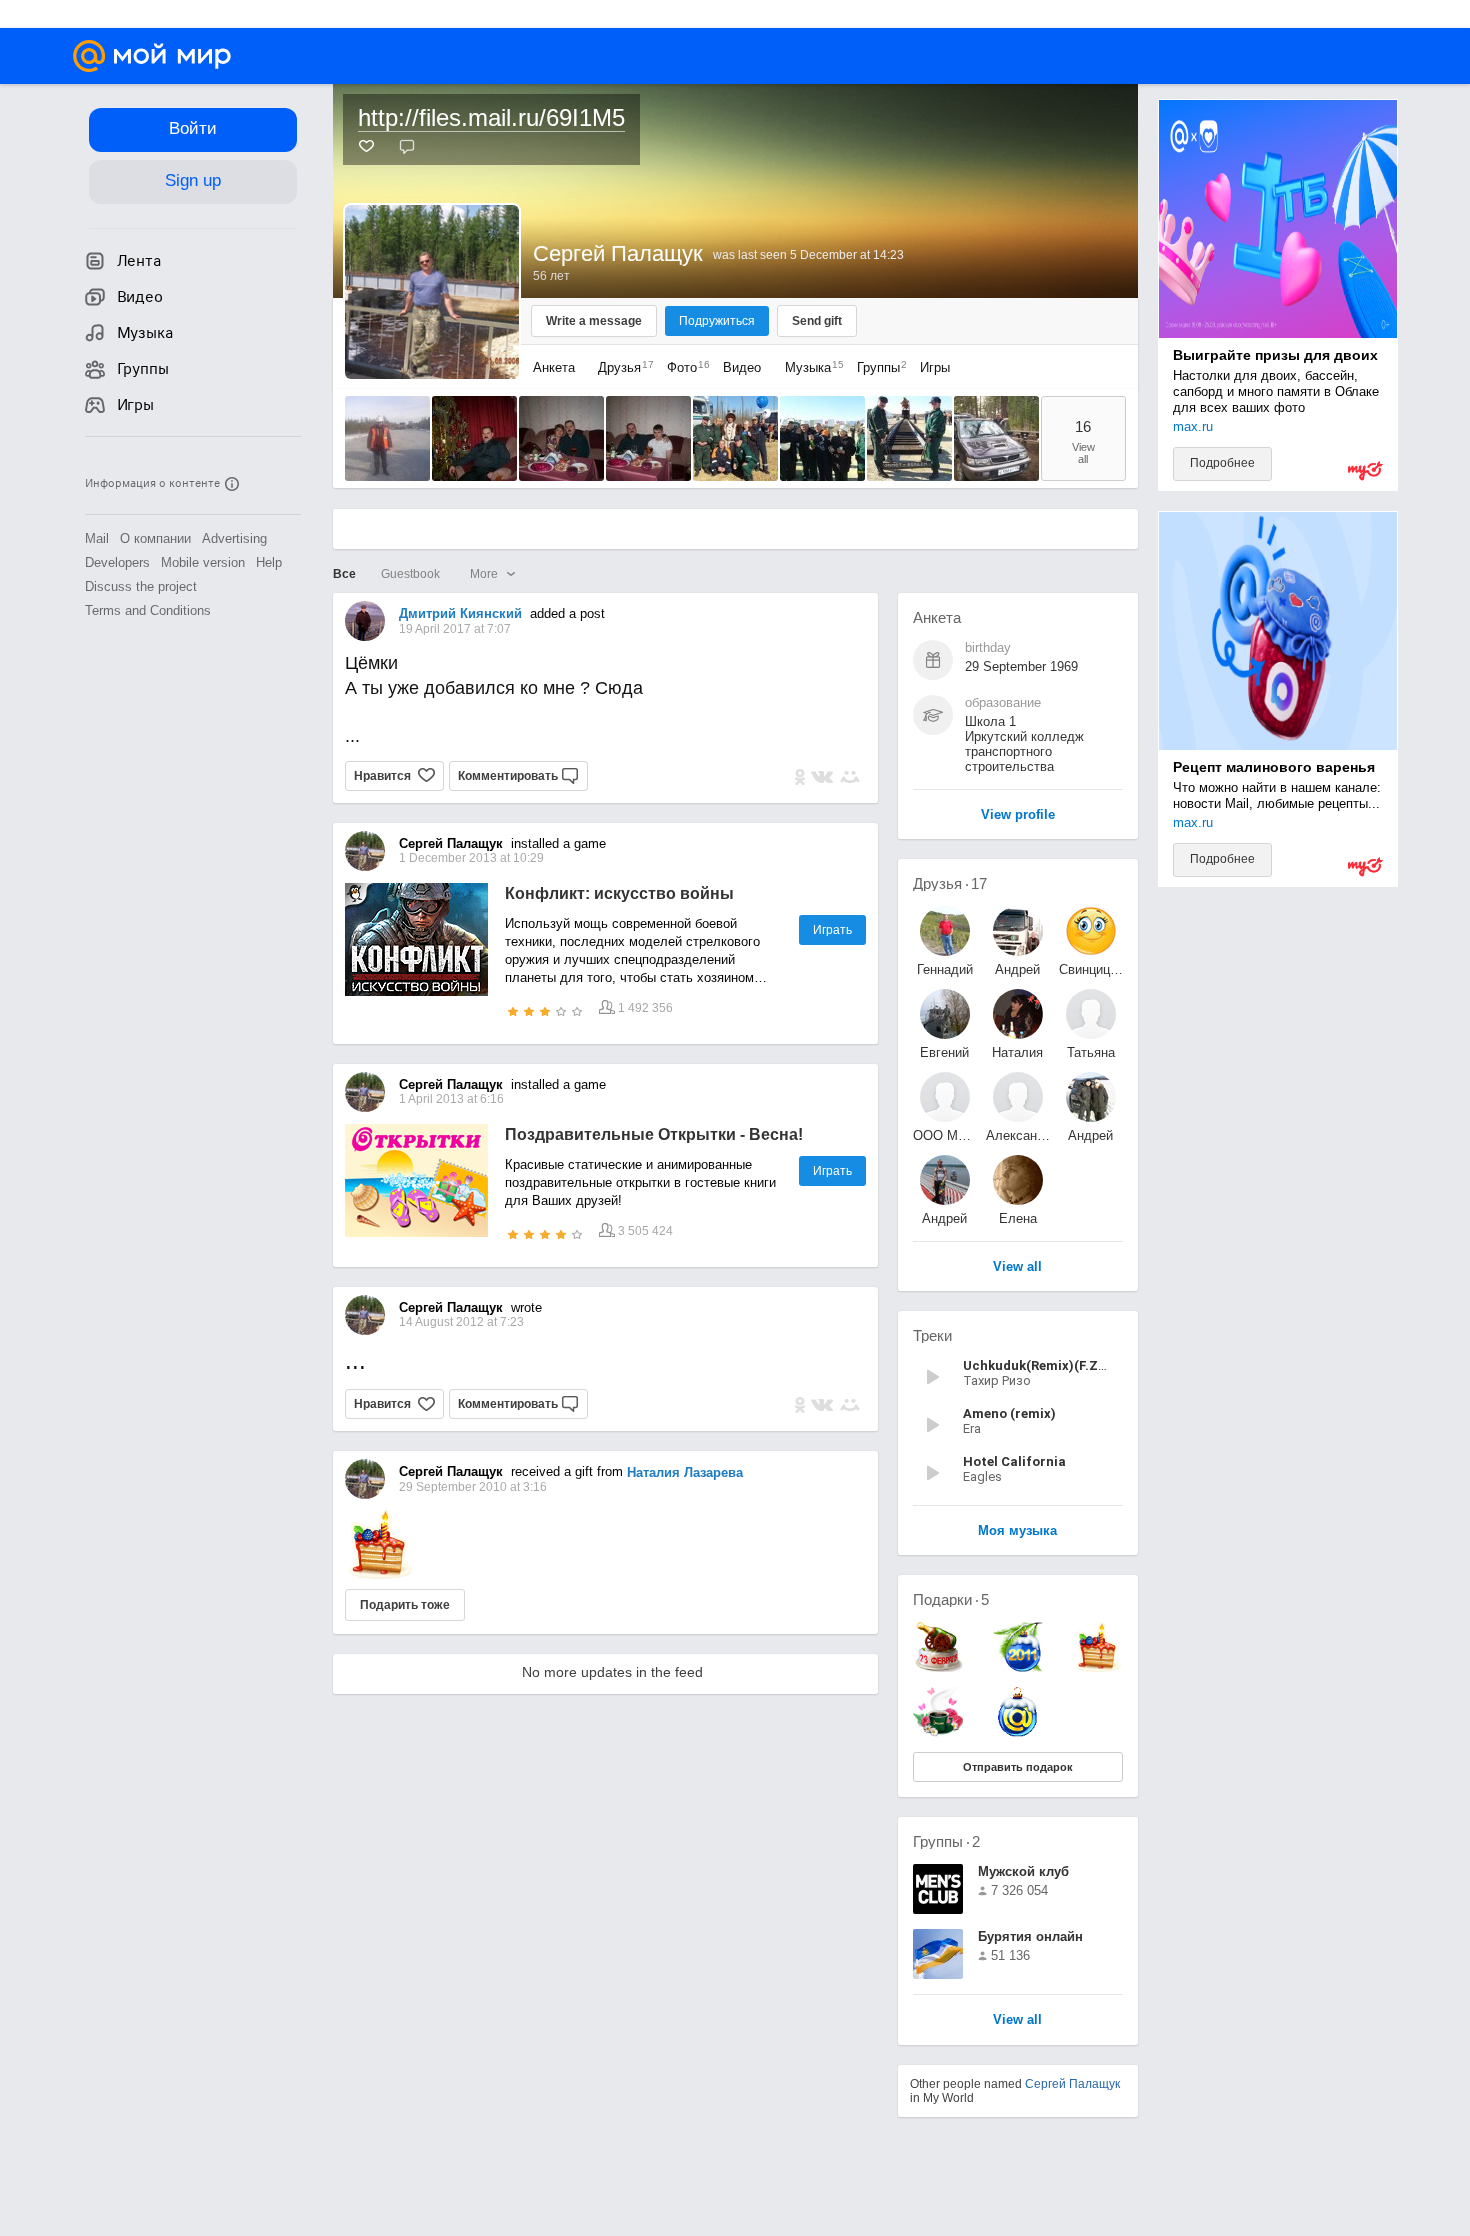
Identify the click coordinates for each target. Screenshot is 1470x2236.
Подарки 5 (951, 1599)
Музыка (809, 367)
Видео (744, 367)
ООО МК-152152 (945, 1135)
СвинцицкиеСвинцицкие (1091, 969)
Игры (935, 367)
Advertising (234, 538)
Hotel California (1014, 1461)
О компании (155, 538)
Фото (683, 367)
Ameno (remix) (1009, 1413)
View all (1017, 2020)
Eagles (982, 1476)
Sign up (193, 180)
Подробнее (1222, 463)
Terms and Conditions (148, 610)
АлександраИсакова (1018, 1135)
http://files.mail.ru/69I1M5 (491, 117)
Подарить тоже (405, 1605)
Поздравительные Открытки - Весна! (654, 1134)
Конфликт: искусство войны (619, 893)
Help (269, 562)
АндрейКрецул (944, 1218)
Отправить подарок (1018, 1767)
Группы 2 (946, 1841)
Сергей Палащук (1072, 2084)
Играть (832, 930)
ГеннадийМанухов (945, 969)
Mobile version (203, 562)
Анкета (554, 367)
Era (972, 1428)
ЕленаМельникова (1018, 1218)
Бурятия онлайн (1030, 1936)
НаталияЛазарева (1017, 1052)
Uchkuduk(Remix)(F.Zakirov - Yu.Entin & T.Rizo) (1114, 1365)
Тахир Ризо (997, 1380)
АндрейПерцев (1090, 1135)
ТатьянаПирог (1091, 1052)
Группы (877, 367)
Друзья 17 (950, 883)
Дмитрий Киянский (460, 613)
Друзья (621, 367)
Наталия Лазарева (685, 1472)
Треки (932, 1335)
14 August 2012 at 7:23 (461, 1322)
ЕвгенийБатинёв (945, 1052)
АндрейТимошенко (1018, 969)
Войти (193, 128)
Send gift (817, 321)
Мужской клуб (1023, 1871)
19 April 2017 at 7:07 (455, 629)
